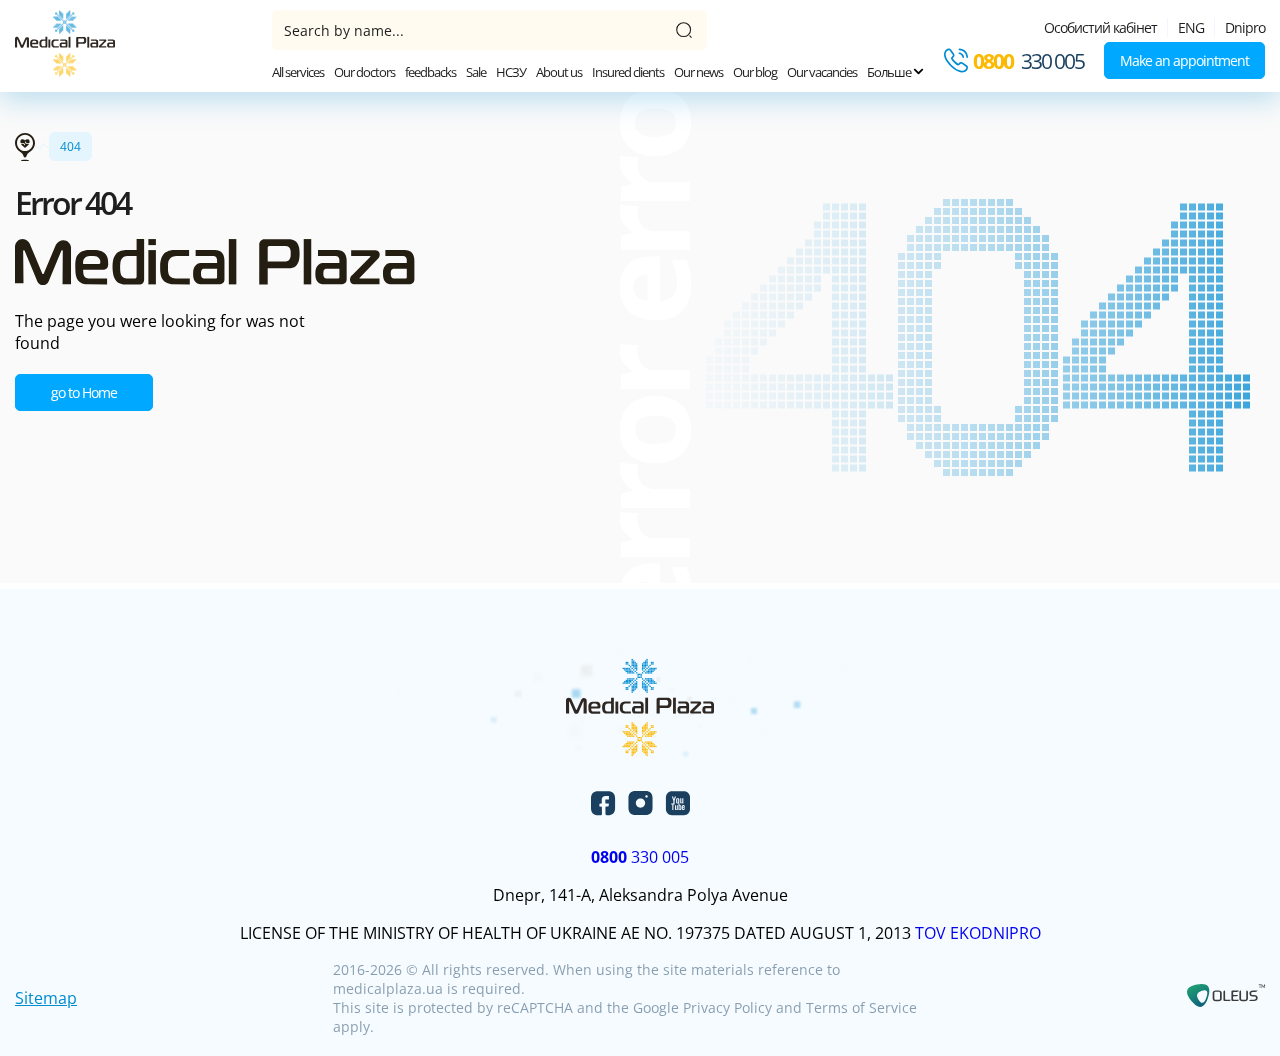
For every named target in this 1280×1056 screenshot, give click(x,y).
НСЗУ (511, 72)
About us (559, 72)
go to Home (84, 392)
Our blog (755, 72)
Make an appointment (1184, 60)
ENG (1191, 27)
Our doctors (364, 72)
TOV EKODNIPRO (978, 933)
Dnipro (1245, 27)
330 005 (1028, 61)
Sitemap (46, 998)
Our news (698, 72)
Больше (890, 72)
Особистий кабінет (1100, 27)
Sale (476, 72)
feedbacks (430, 72)
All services (298, 72)
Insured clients (628, 72)
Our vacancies (822, 72)
